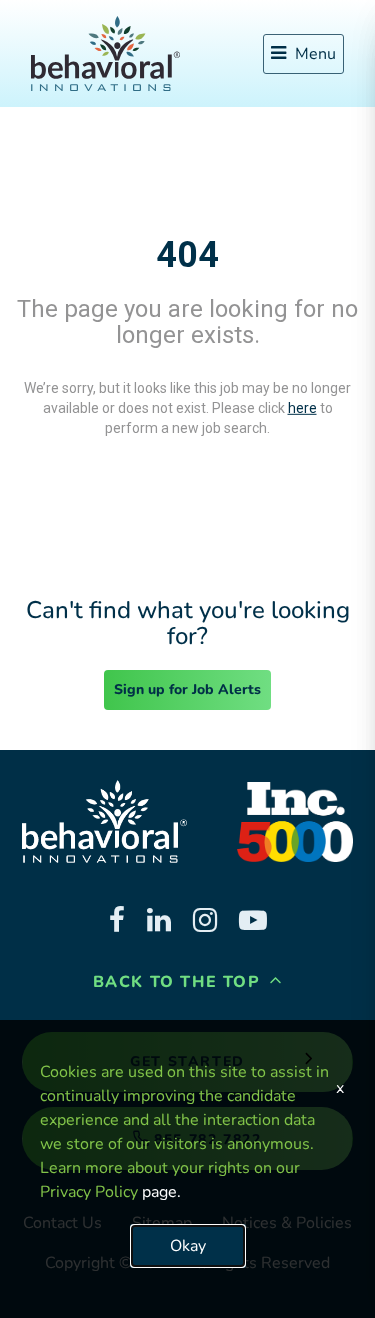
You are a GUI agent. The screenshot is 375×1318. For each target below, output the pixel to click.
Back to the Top (180, 982)
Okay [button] (188, 1246)
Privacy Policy (89, 1192)
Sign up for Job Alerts (187, 689)
